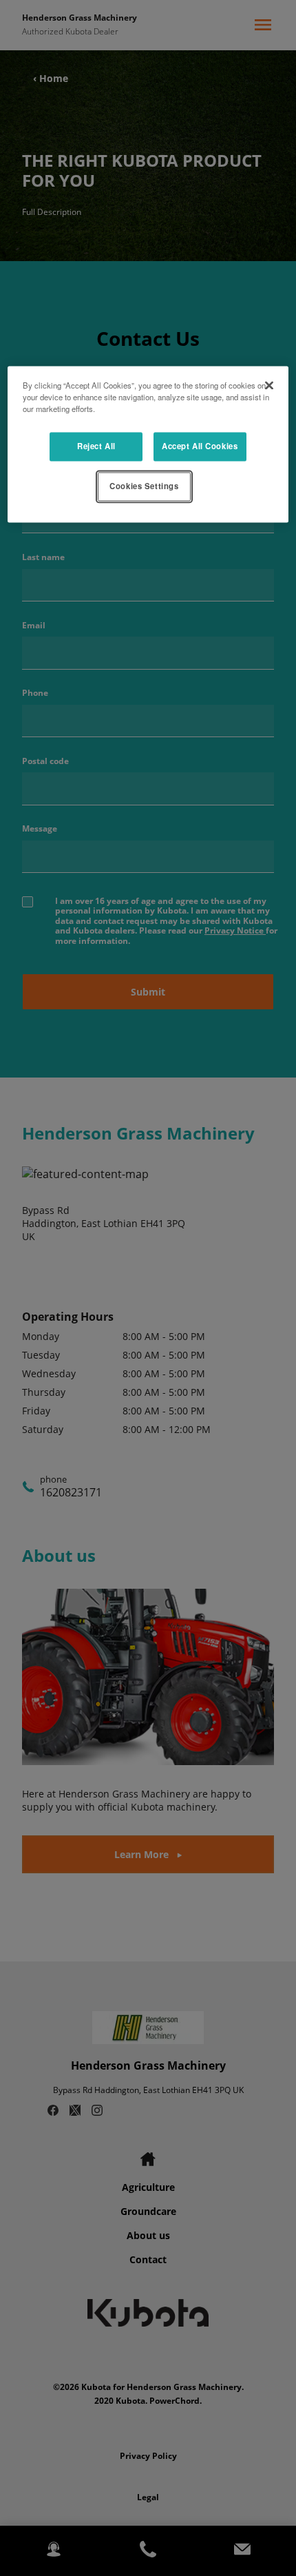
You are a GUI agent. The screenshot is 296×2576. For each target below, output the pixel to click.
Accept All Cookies (200, 446)
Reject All (96, 446)
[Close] (269, 385)
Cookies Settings (144, 486)
